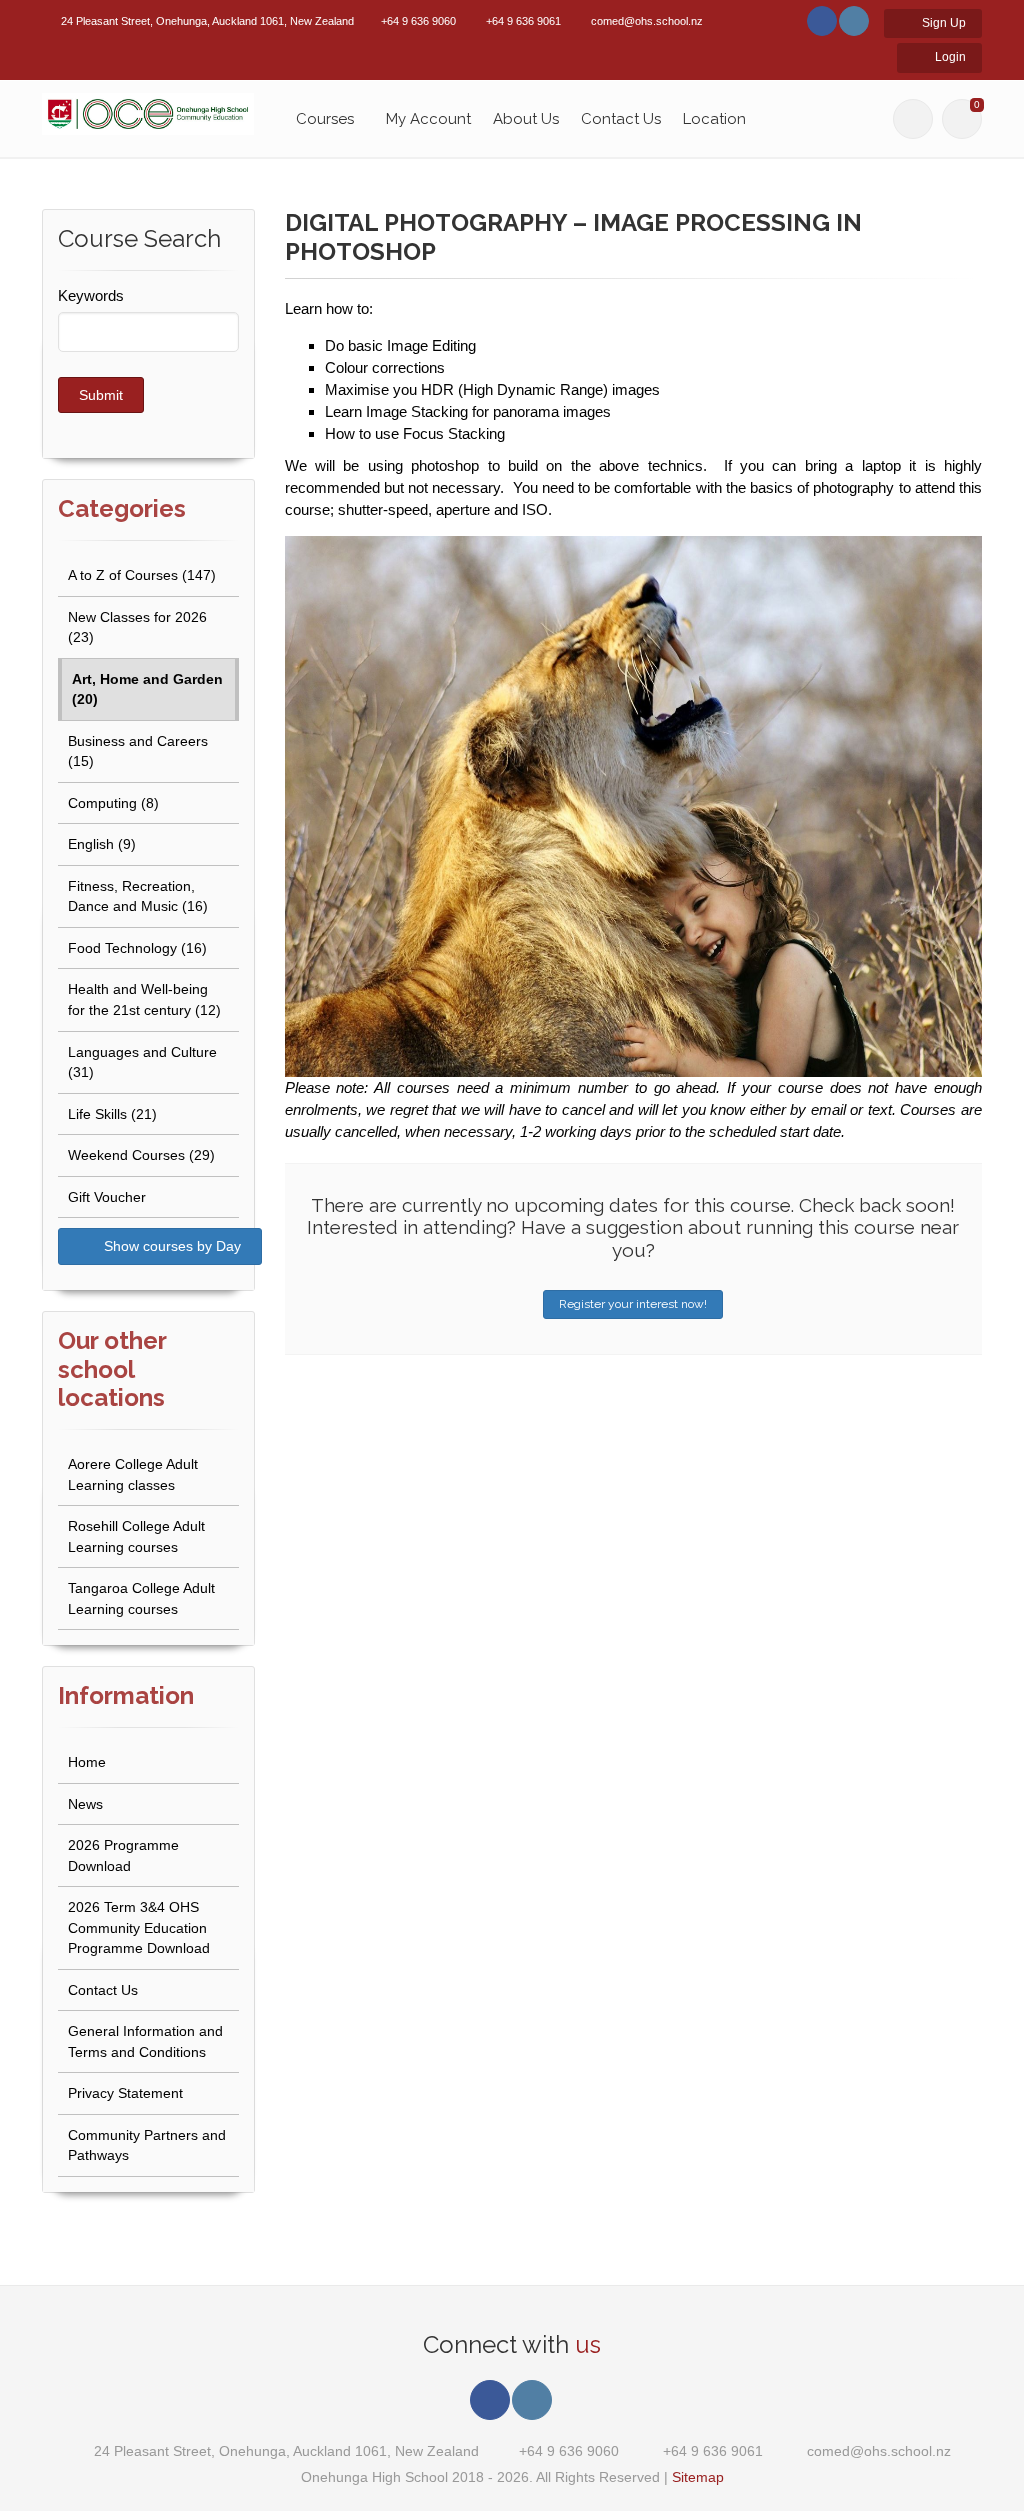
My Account (428, 119)
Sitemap (698, 2477)
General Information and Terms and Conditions (145, 2041)
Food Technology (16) (137, 948)
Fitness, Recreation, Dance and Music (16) (138, 896)
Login (949, 57)
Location (714, 119)
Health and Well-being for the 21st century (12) (144, 999)
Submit (101, 395)
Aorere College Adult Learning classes (133, 1474)
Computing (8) (113, 803)
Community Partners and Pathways (147, 2145)
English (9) (102, 844)
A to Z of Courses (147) (142, 575)
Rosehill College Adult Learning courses (136, 1536)
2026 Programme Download (123, 1855)
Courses (325, 119)
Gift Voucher (107, 1197)
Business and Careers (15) (138, 751)
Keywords (91, 295)
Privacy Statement (125, 2093)
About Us (526, 119)
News (85, 1804)
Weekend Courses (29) (141, 1155)
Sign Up (942, 23)
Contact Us (621, 119)
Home (87, 1762)
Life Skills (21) (112, 1114)
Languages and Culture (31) (142, 1062)
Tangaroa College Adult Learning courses (141, 1598)
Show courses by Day (170, 1246)
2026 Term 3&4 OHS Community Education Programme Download (139, 1927)
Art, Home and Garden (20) (147, 689)
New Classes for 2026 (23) (137, 627)
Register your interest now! (633, 1304)
